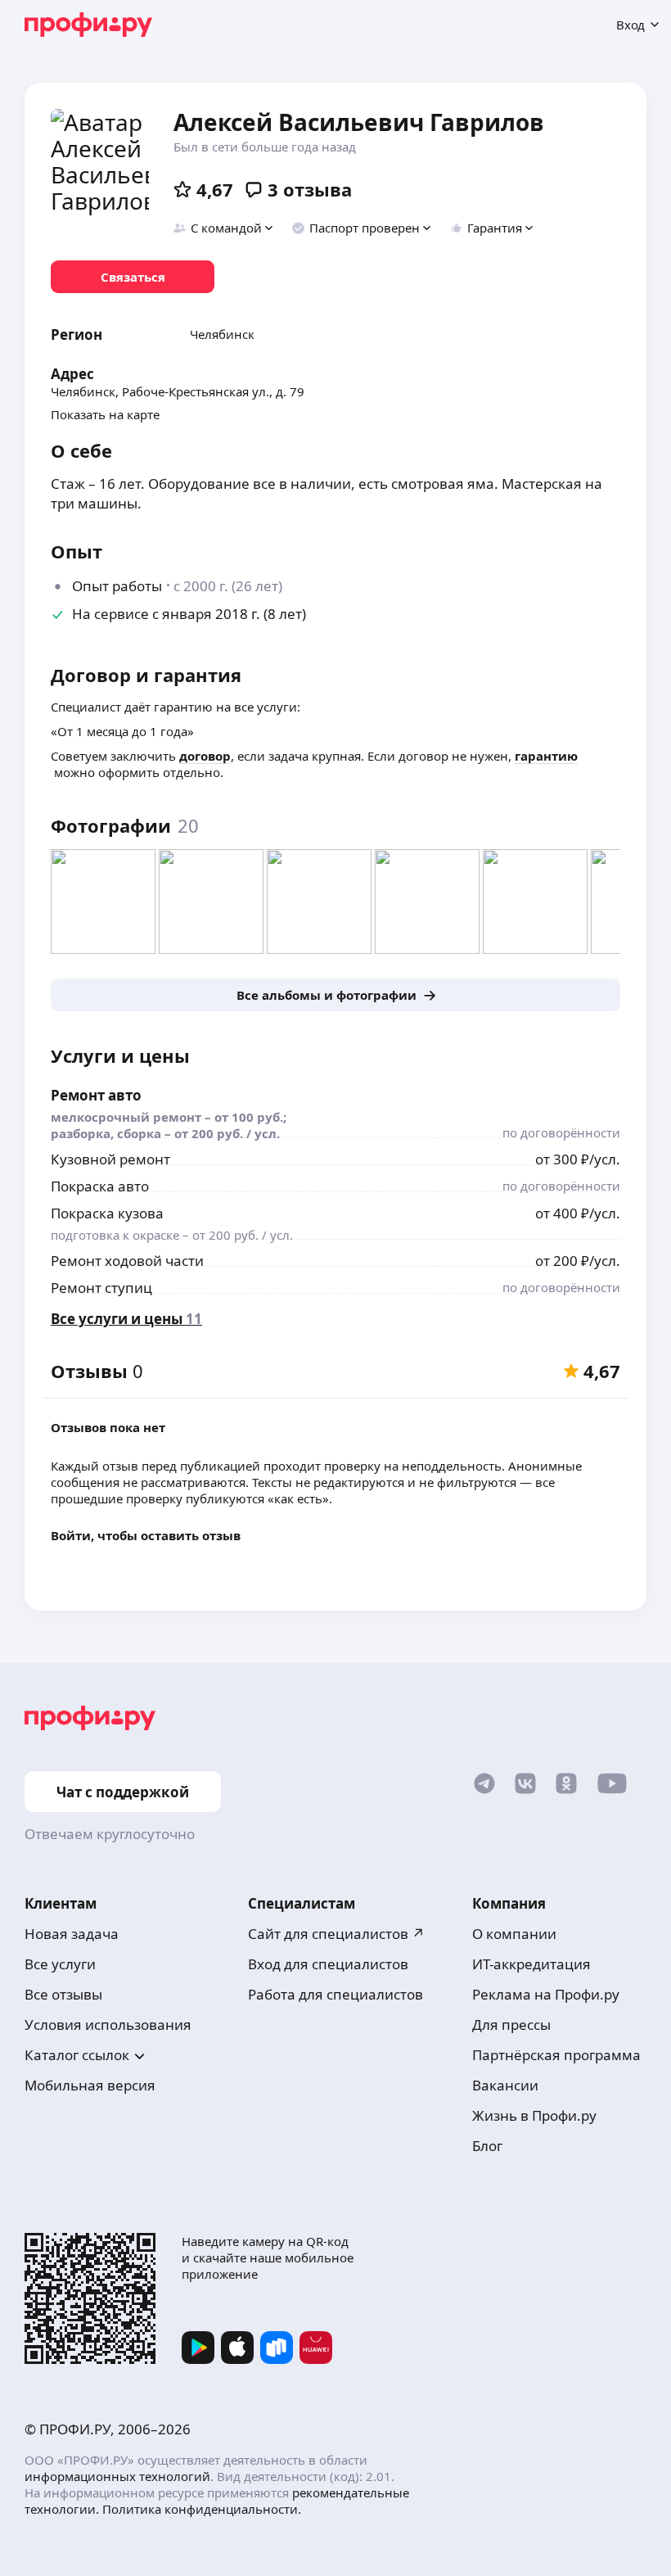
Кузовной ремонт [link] (110, 1159)
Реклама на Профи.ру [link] (546, 1994)
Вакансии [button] (505, 2085)
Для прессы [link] (511, 2025)
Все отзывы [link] (63, 1994)
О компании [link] (514, 1934)
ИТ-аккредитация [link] (531, 1964)
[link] (133, 277)
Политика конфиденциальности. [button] (202, 2509)
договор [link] (205, 756)
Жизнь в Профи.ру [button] (534, 2115)
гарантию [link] (546, 756)
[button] (224, 228)
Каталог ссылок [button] (77, 2055)
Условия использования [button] (108, 2025)
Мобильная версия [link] (90, 2085)
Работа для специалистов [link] (335, 1994)
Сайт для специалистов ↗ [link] (336, 1934)
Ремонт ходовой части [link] (127, 1261)
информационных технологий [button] (117, 2476)
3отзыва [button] (310, 189)
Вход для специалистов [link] (328, 1964)
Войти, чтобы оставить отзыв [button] (146, 1535)
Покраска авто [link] (100, 1186)
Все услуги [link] (60, 1964)
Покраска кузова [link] (107, 1213)
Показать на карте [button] (105, 414)
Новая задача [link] (72, 1934)
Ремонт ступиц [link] (101, 1288)
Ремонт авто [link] (96, 1095)
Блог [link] (487, 2146)
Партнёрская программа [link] (556, 2055)
